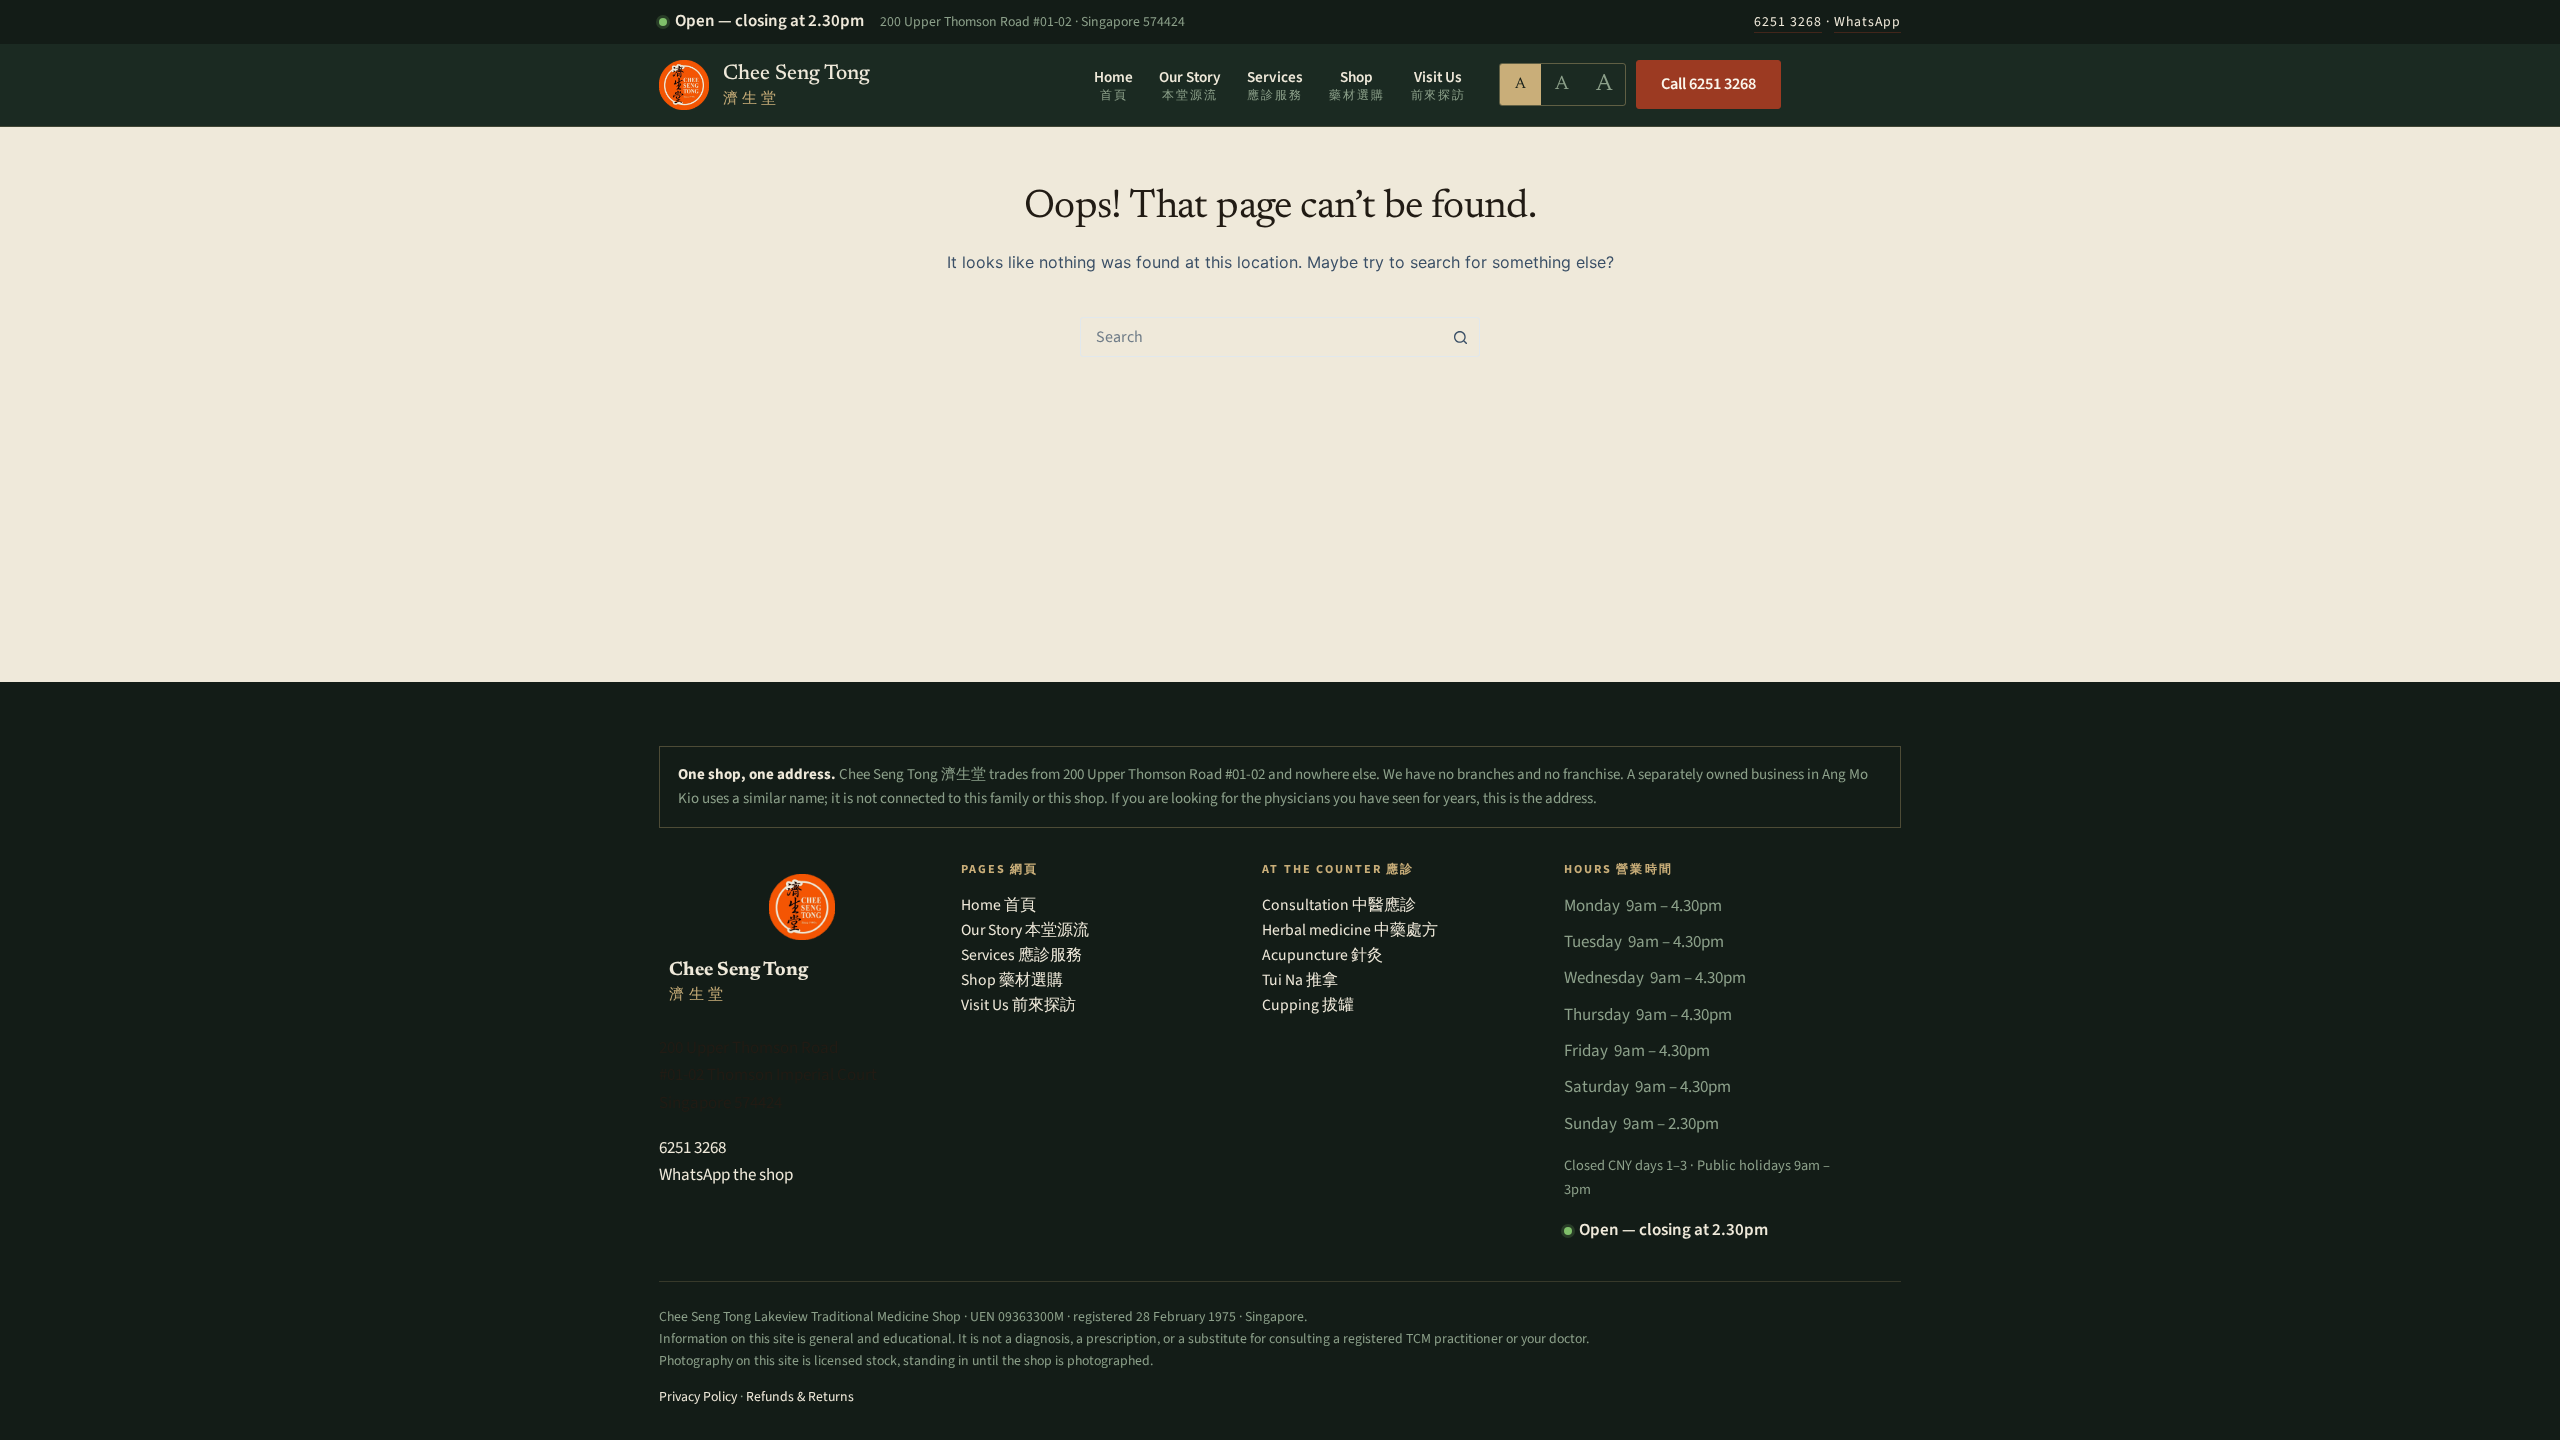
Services (1275, 84)
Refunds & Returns (800, 1397)
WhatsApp (1867, 22)
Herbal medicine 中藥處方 (1350, 930)
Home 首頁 (998, 905)
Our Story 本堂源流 (1025, 930)
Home (1113, 84)
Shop (1356, 84)
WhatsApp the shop (726, 1175)
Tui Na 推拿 (1300, 980)
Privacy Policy (698, 1397)
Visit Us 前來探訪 (1018, 1005)
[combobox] (1261, 337)
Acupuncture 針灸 (1322, 955)
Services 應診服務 (1021, 955)
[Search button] (1460, 337)
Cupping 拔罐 (1308, 1005)
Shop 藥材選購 (1012, 980)
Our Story (1190, 84)
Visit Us (1438, 84)
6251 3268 (1788, 22)
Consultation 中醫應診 (1339, 905)
